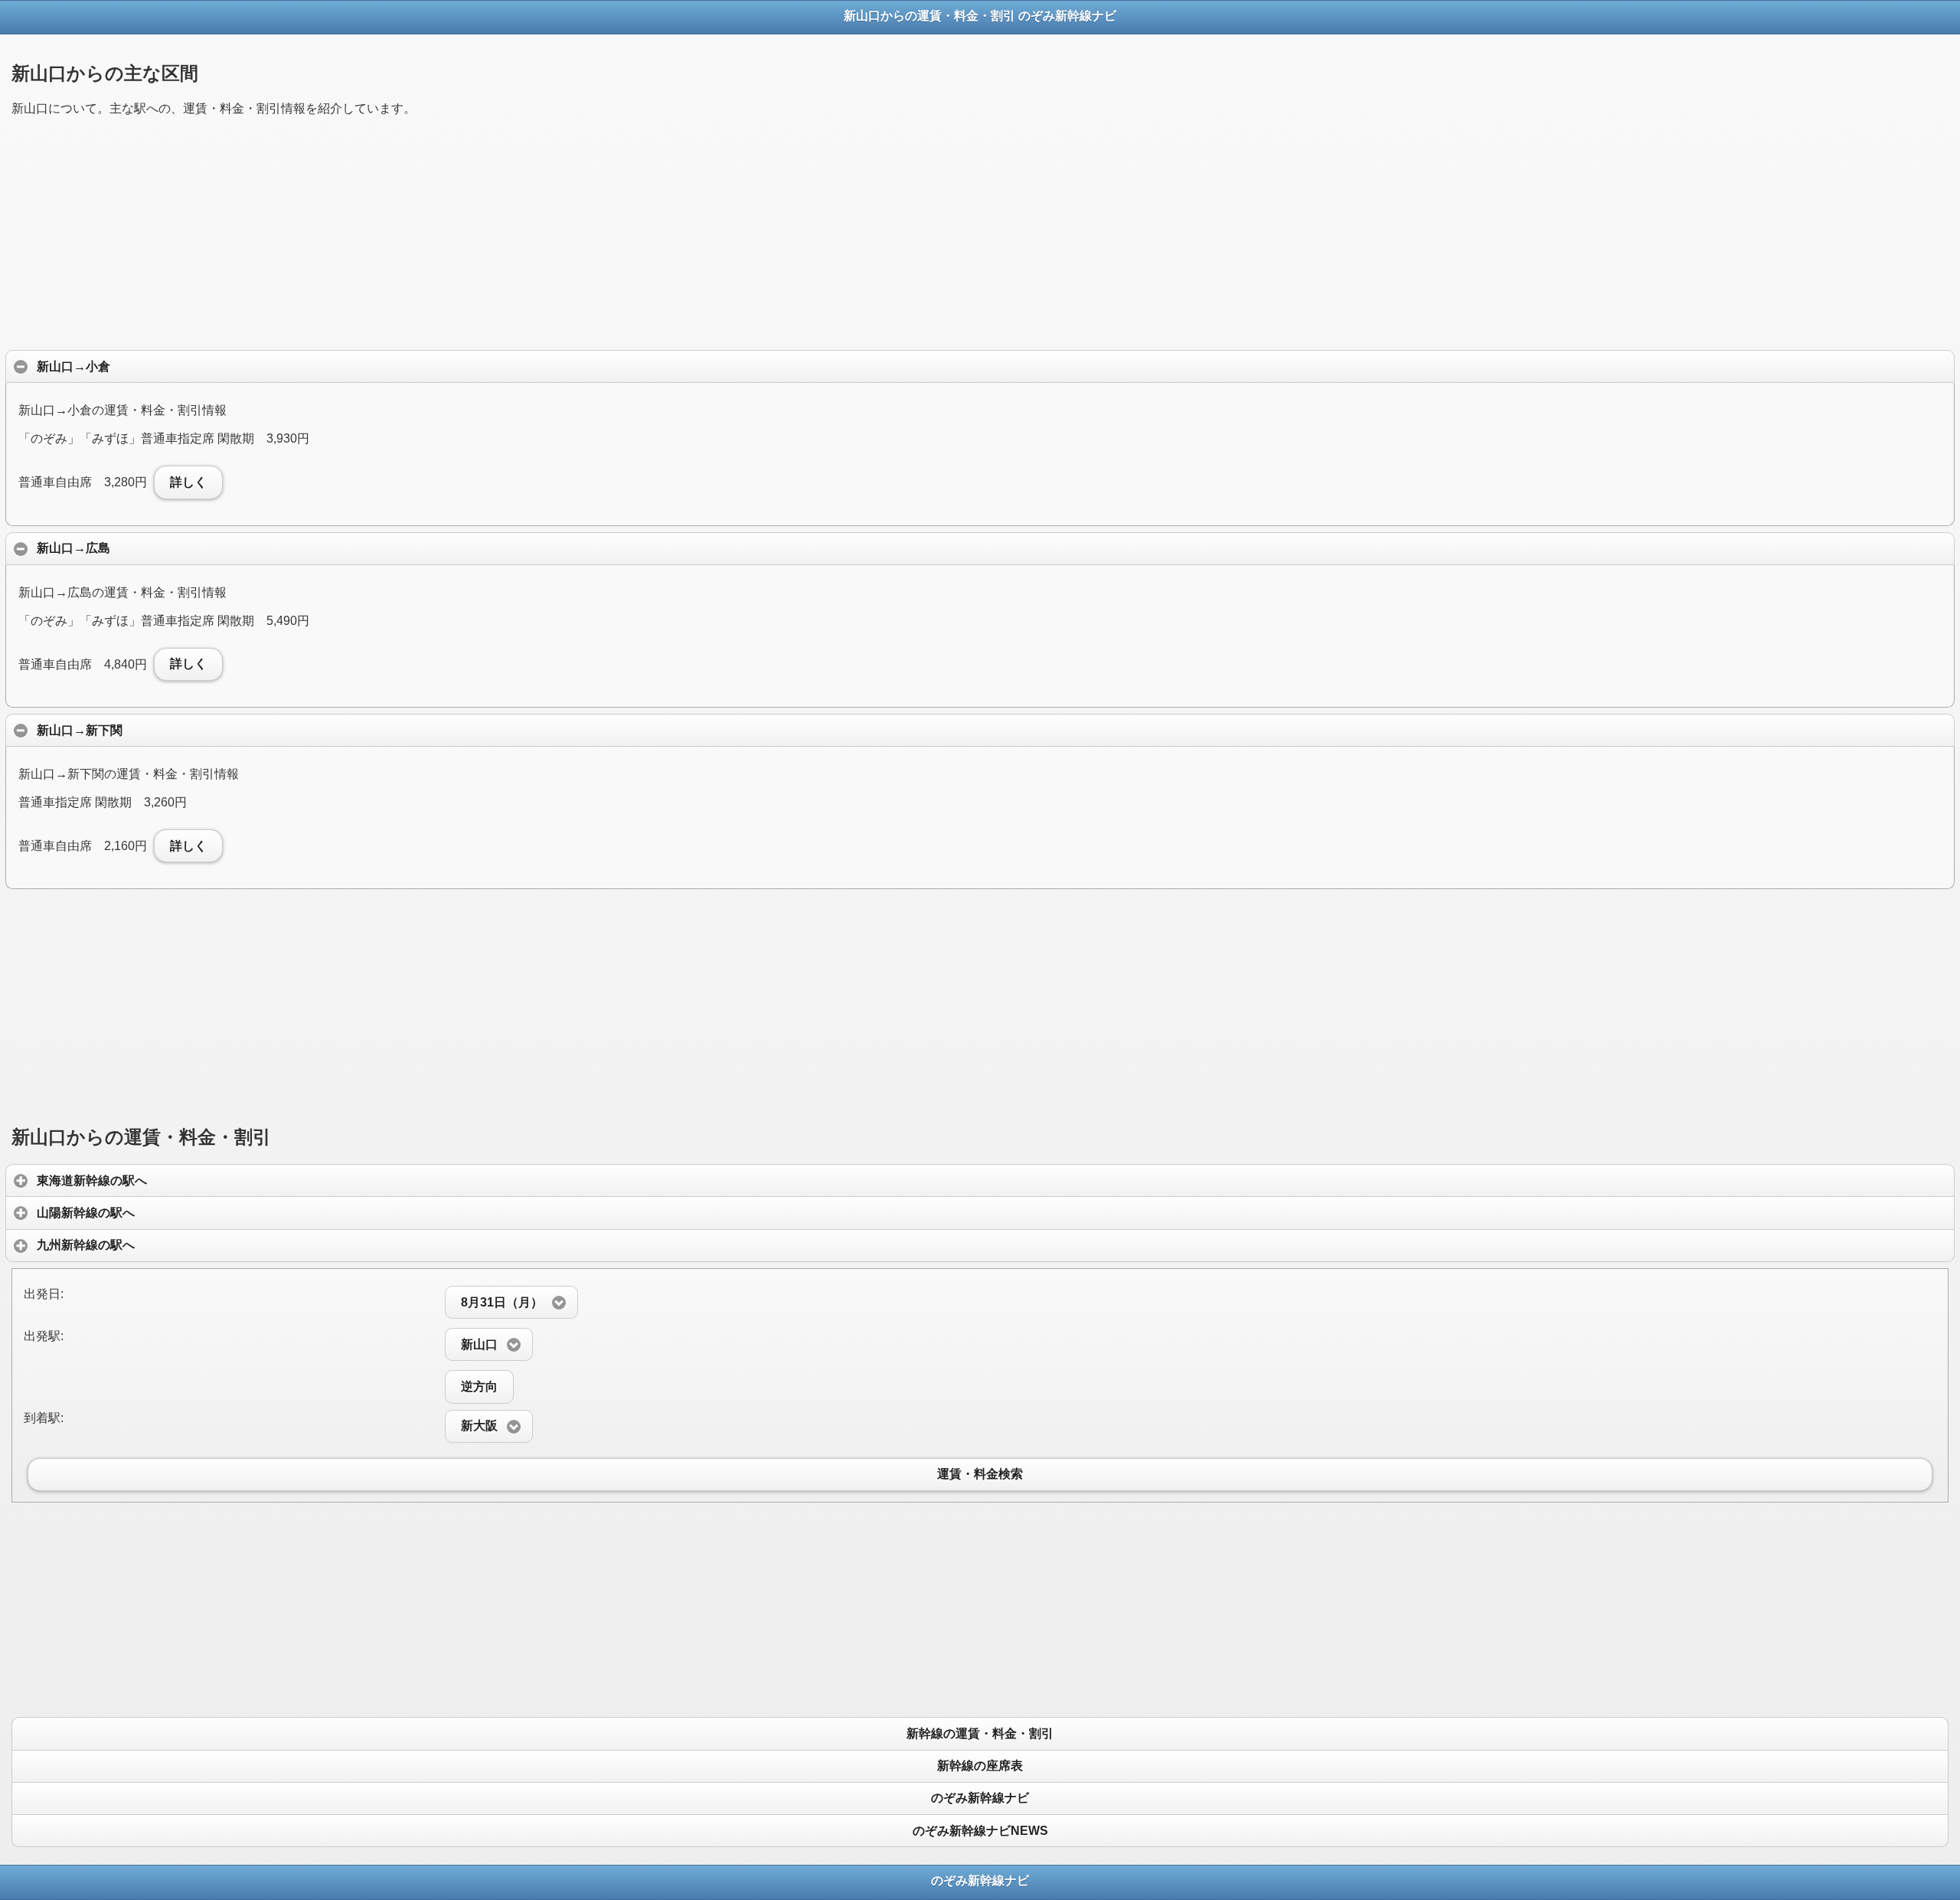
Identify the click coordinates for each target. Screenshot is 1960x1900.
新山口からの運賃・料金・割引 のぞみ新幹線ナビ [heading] (980, 16)
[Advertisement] (471, 237)
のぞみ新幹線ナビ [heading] (980, 1880)
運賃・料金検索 (980, 1475)
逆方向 (479, 1387)
